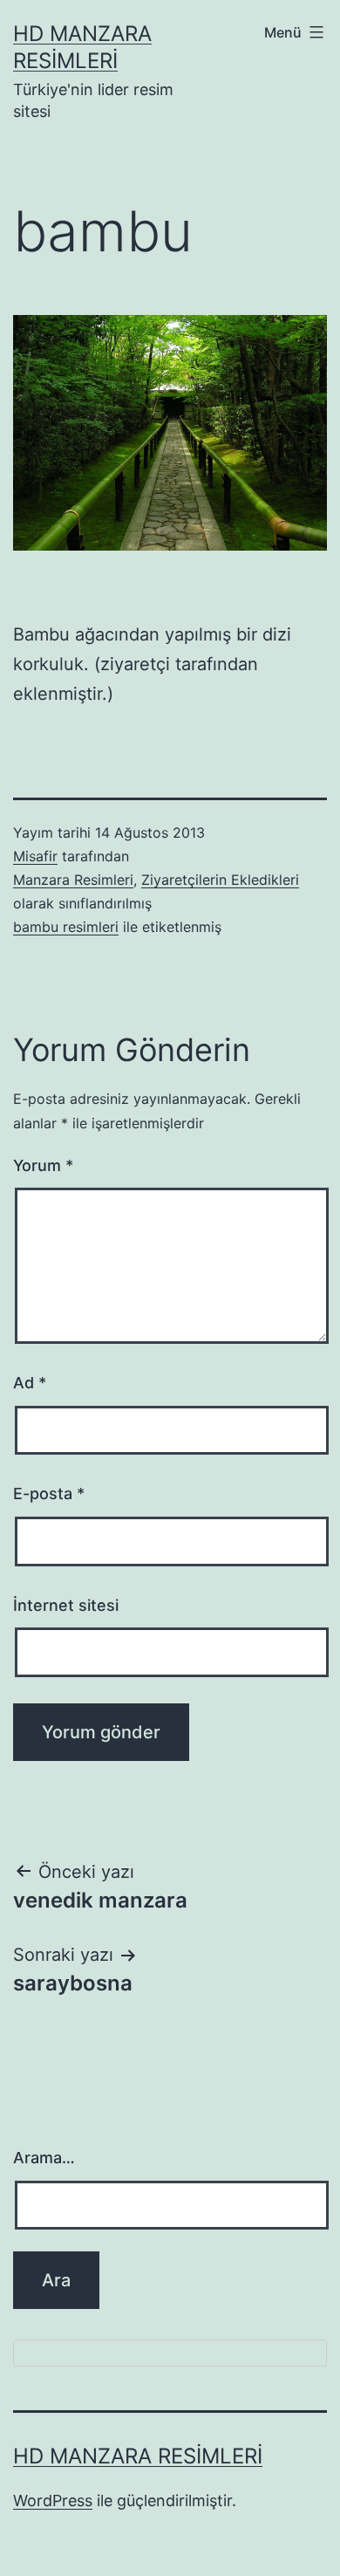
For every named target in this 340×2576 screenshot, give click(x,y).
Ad (30, 1383)
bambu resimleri (66, 927)
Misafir (35, 856)
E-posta (49, 1494)
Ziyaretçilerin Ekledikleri (220, 880)
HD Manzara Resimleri (138, 2456)
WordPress (53, 2501)
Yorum (43, 1165)
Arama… (44, 2158)
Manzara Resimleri (73, 880)
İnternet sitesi (66, 1605)
